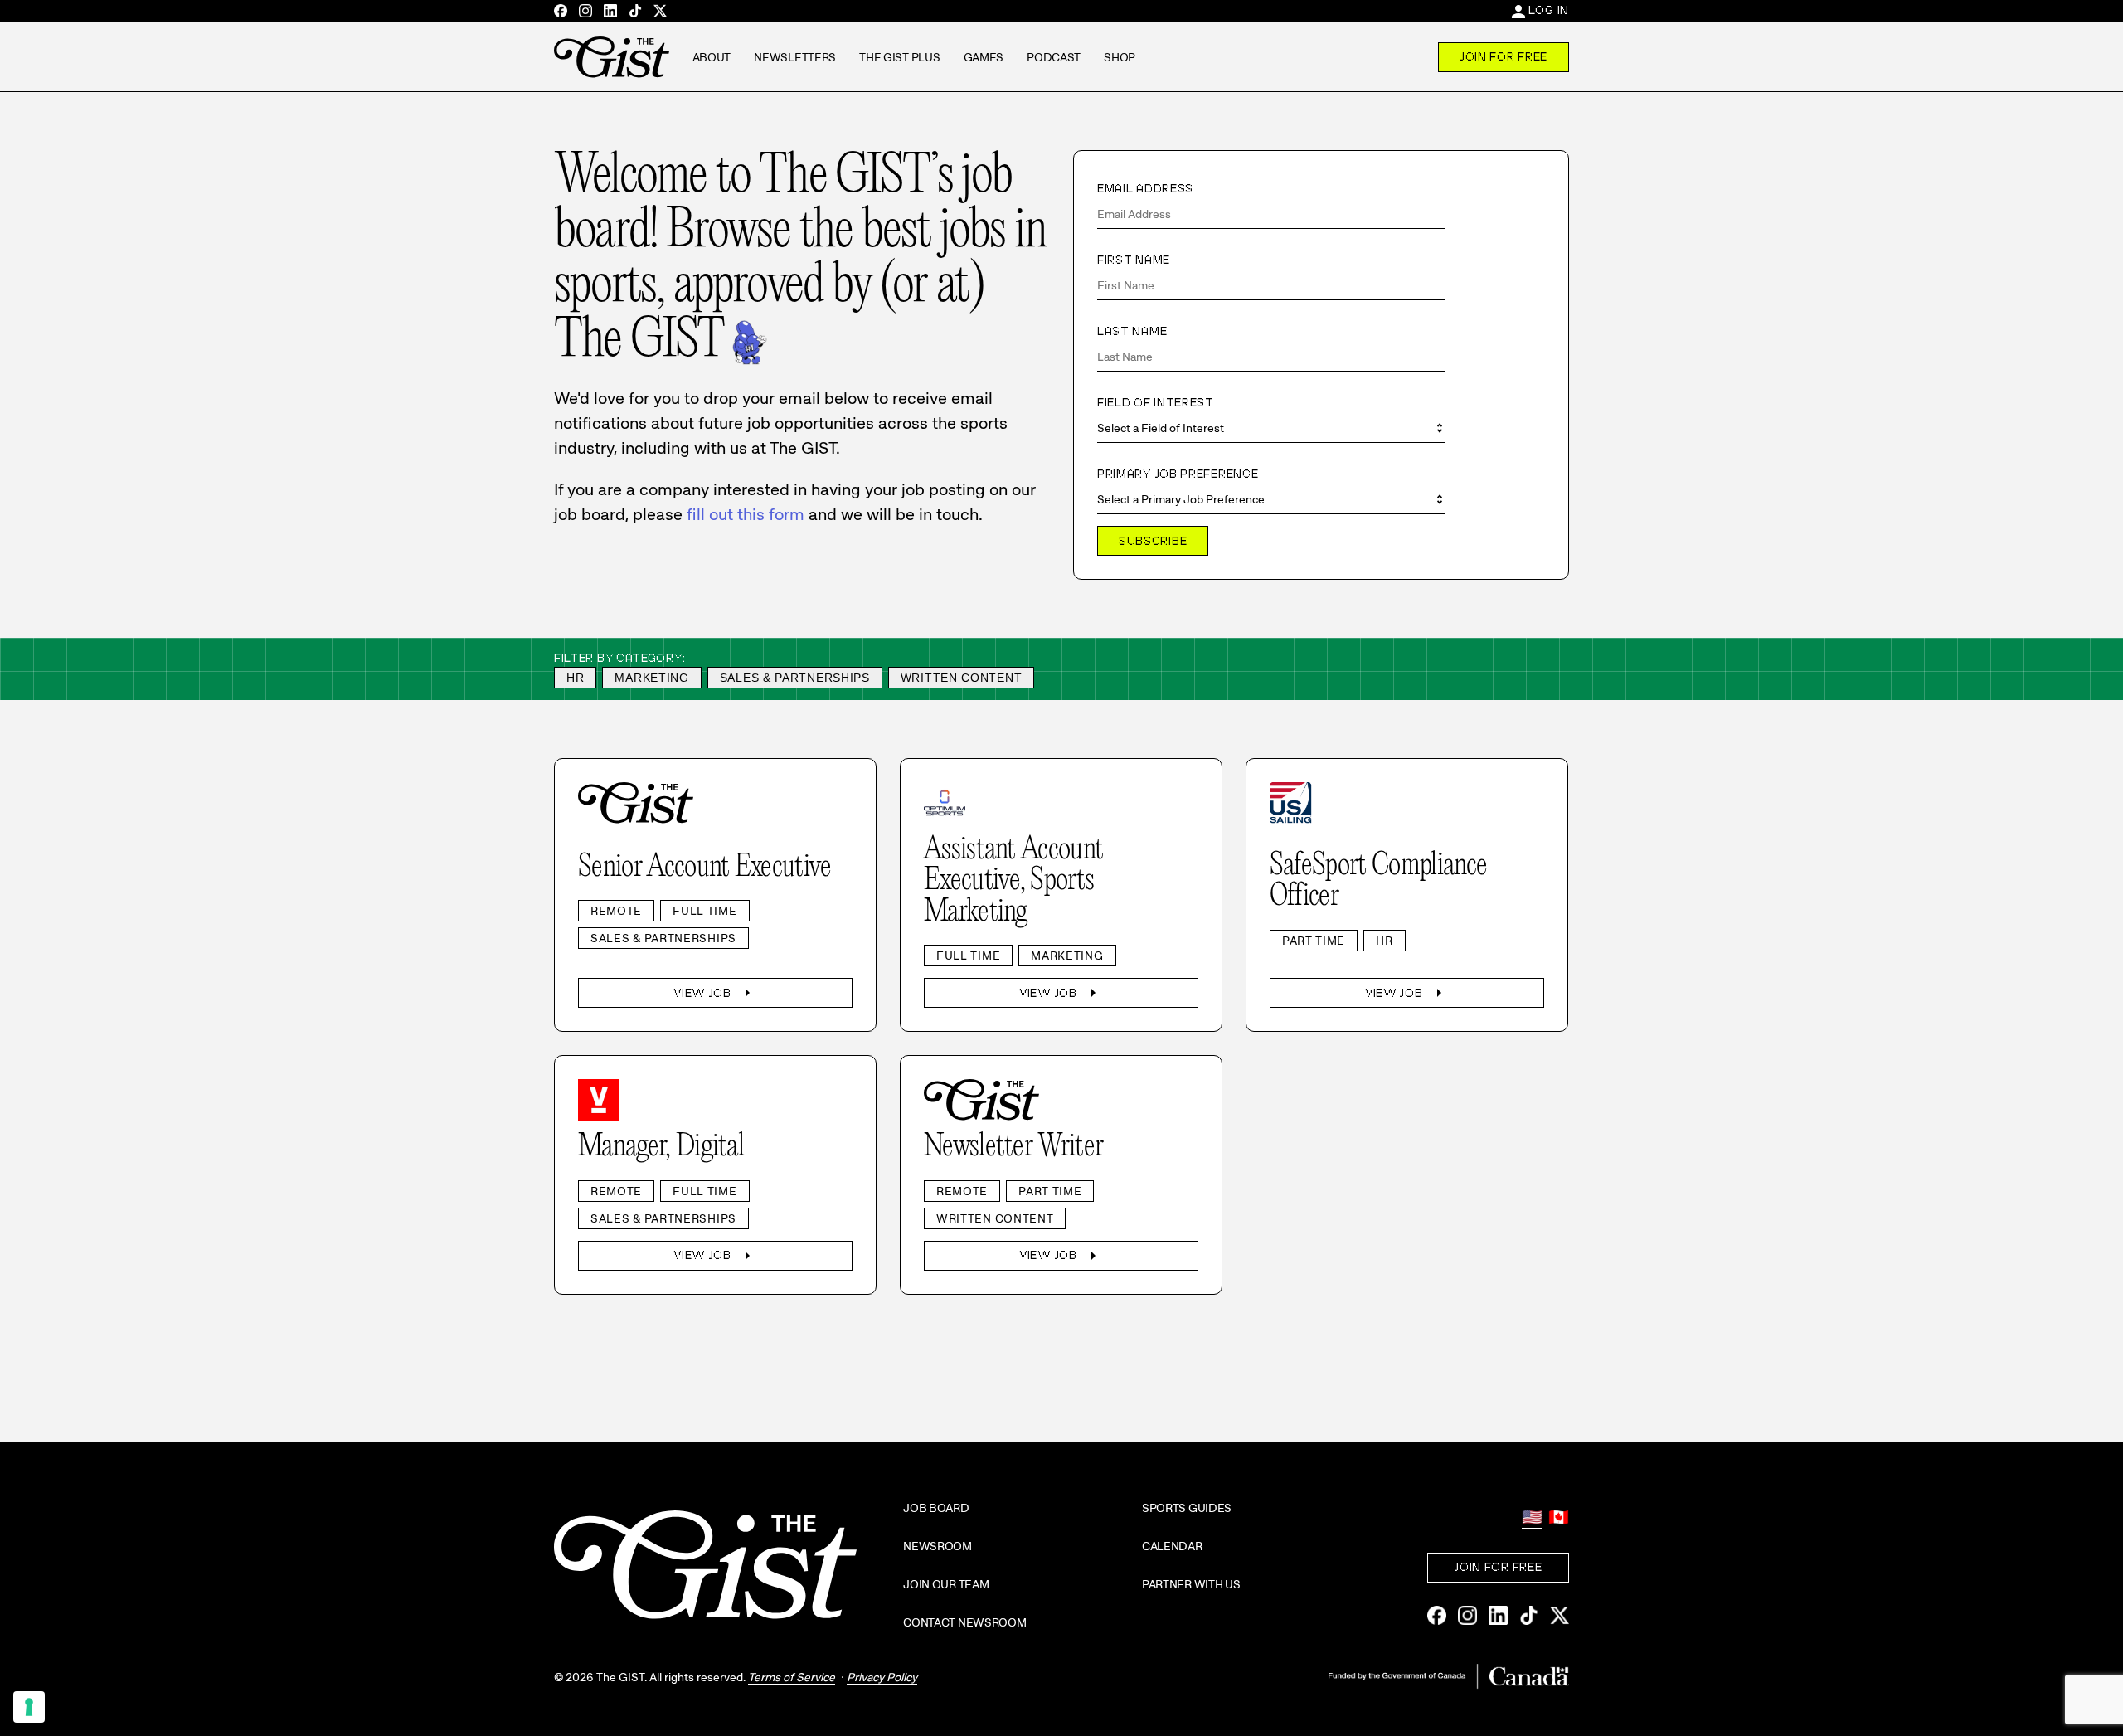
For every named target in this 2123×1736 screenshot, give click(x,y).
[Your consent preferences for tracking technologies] (29, 1707)
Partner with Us (1191, 1584)
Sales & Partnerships (795, 678)
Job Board (936, 1508)
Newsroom (938, 1546)
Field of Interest (1156, 402)
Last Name (1132, 331)
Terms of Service (792, 1677)
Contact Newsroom (965, 1622)
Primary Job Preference (1178, 474)
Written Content (962, 678)
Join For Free (1504, 56)
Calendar (1172, 1546)
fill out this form (746, 514)
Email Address (1145, 188)
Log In (1549, 10)
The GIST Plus (899, 57)
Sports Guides (1187, 1508)
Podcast (1054, 57)
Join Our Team (946, 1584)
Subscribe (1153, 541)
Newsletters (795, 57)
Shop (1120, 57)
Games (984, 57)
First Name (1134, 260)
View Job (715, 993)
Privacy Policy (882, 1677)
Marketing (651, 678)
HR (575, 678)
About (712, 57)
